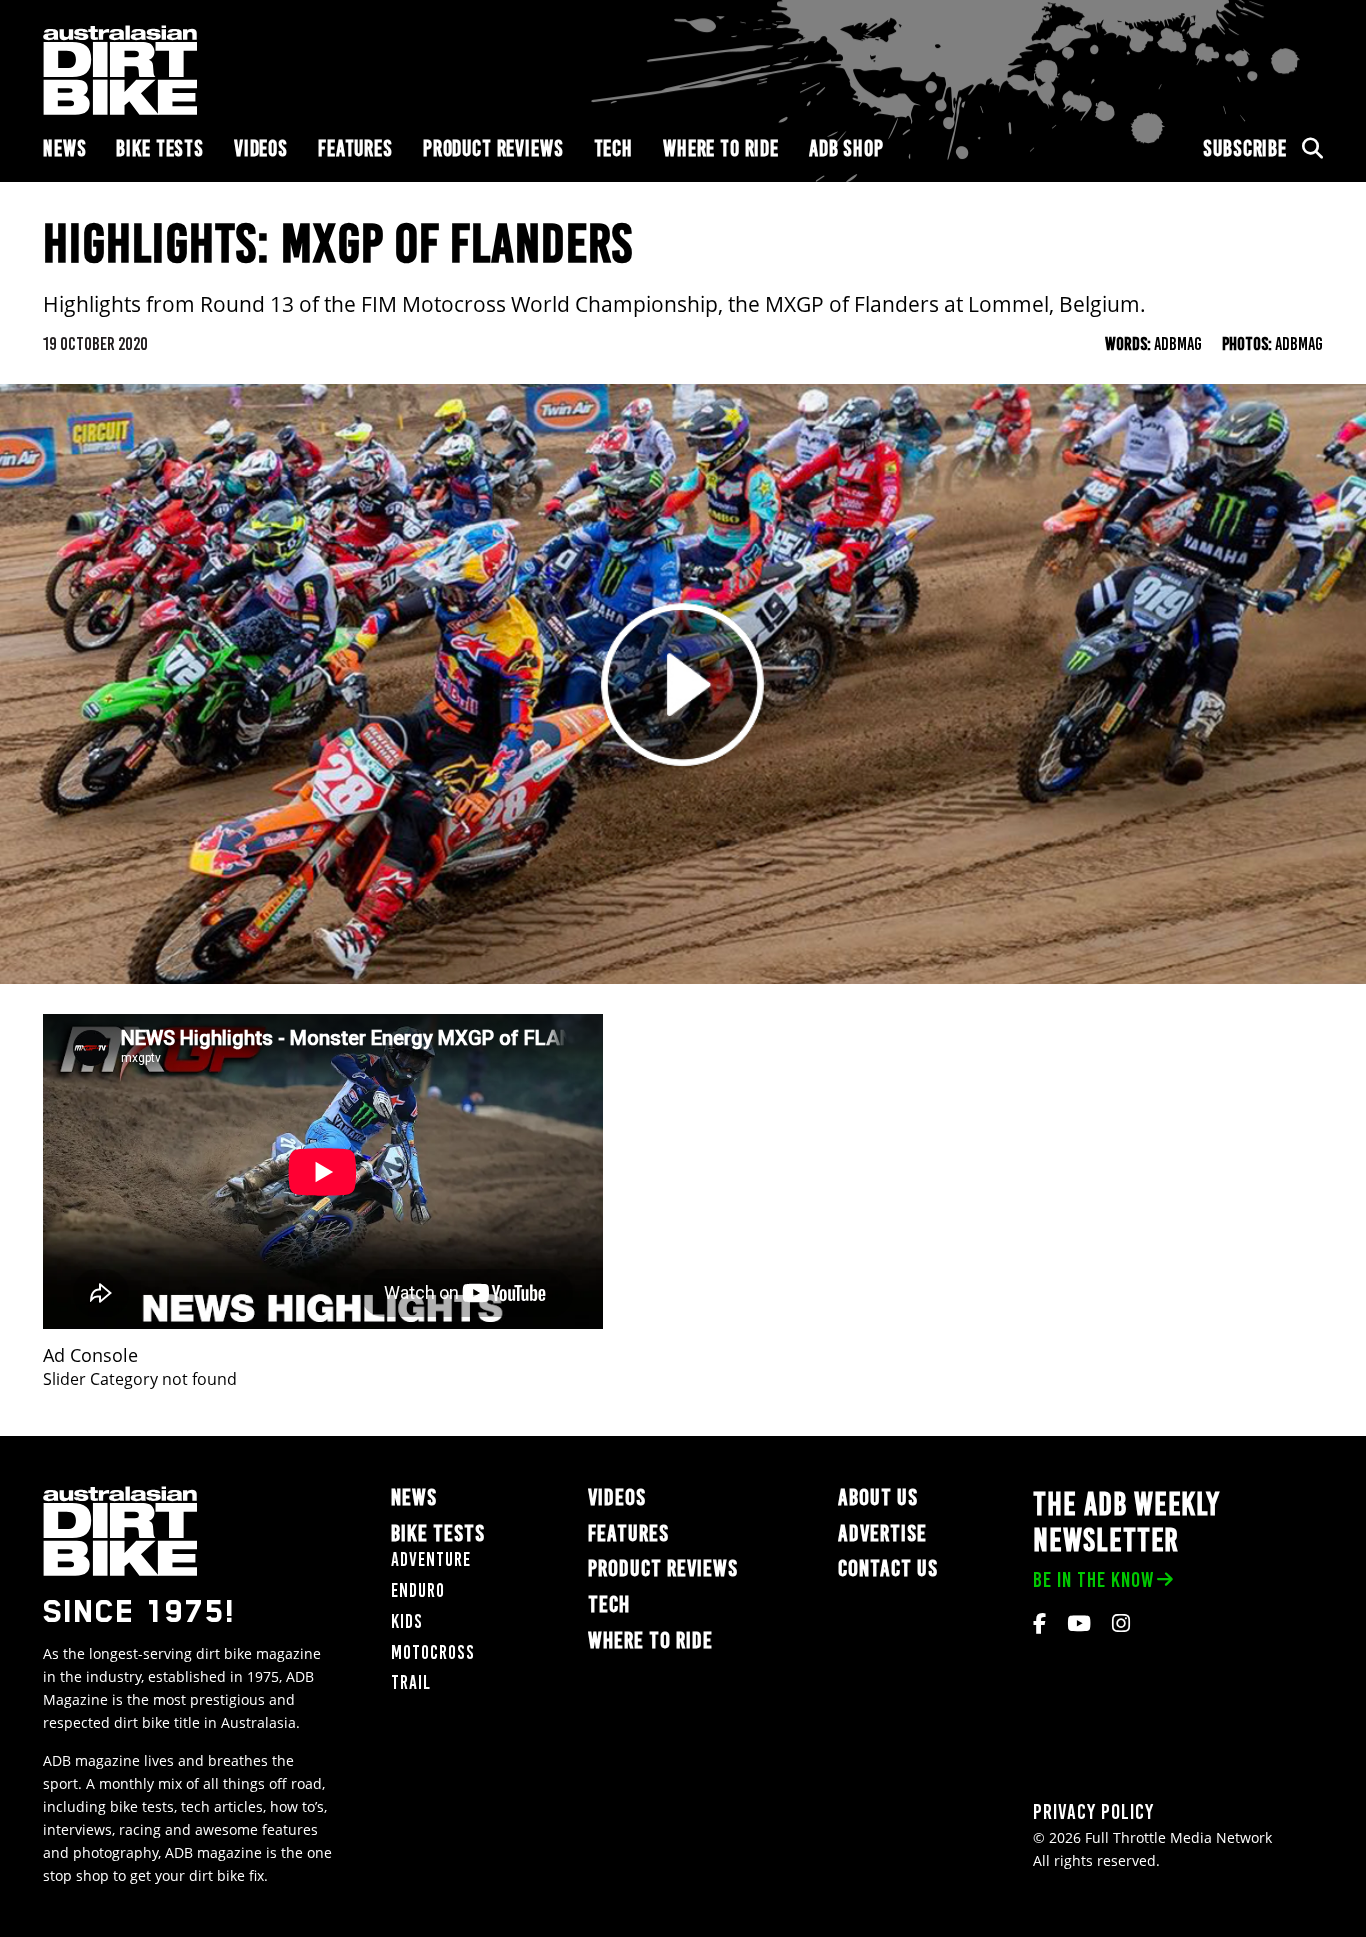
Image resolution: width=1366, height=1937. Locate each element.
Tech (613, 148)
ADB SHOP (846, 148)
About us (878, 1497)
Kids (407, 1621)
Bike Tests (160, 148)
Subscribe (1245, 148)
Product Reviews (493, 148)
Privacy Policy (1093, 1811)
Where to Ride (721, 148)
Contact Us (888, 1568)
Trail (411, 1682)
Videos (261, 148)
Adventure (431, 1559)
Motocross (433, 1652)
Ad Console (90, 1355)
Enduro (418, 1590)
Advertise (882, 1533)
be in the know (1093, 1579)
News (64, 148)
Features (355, 148)
